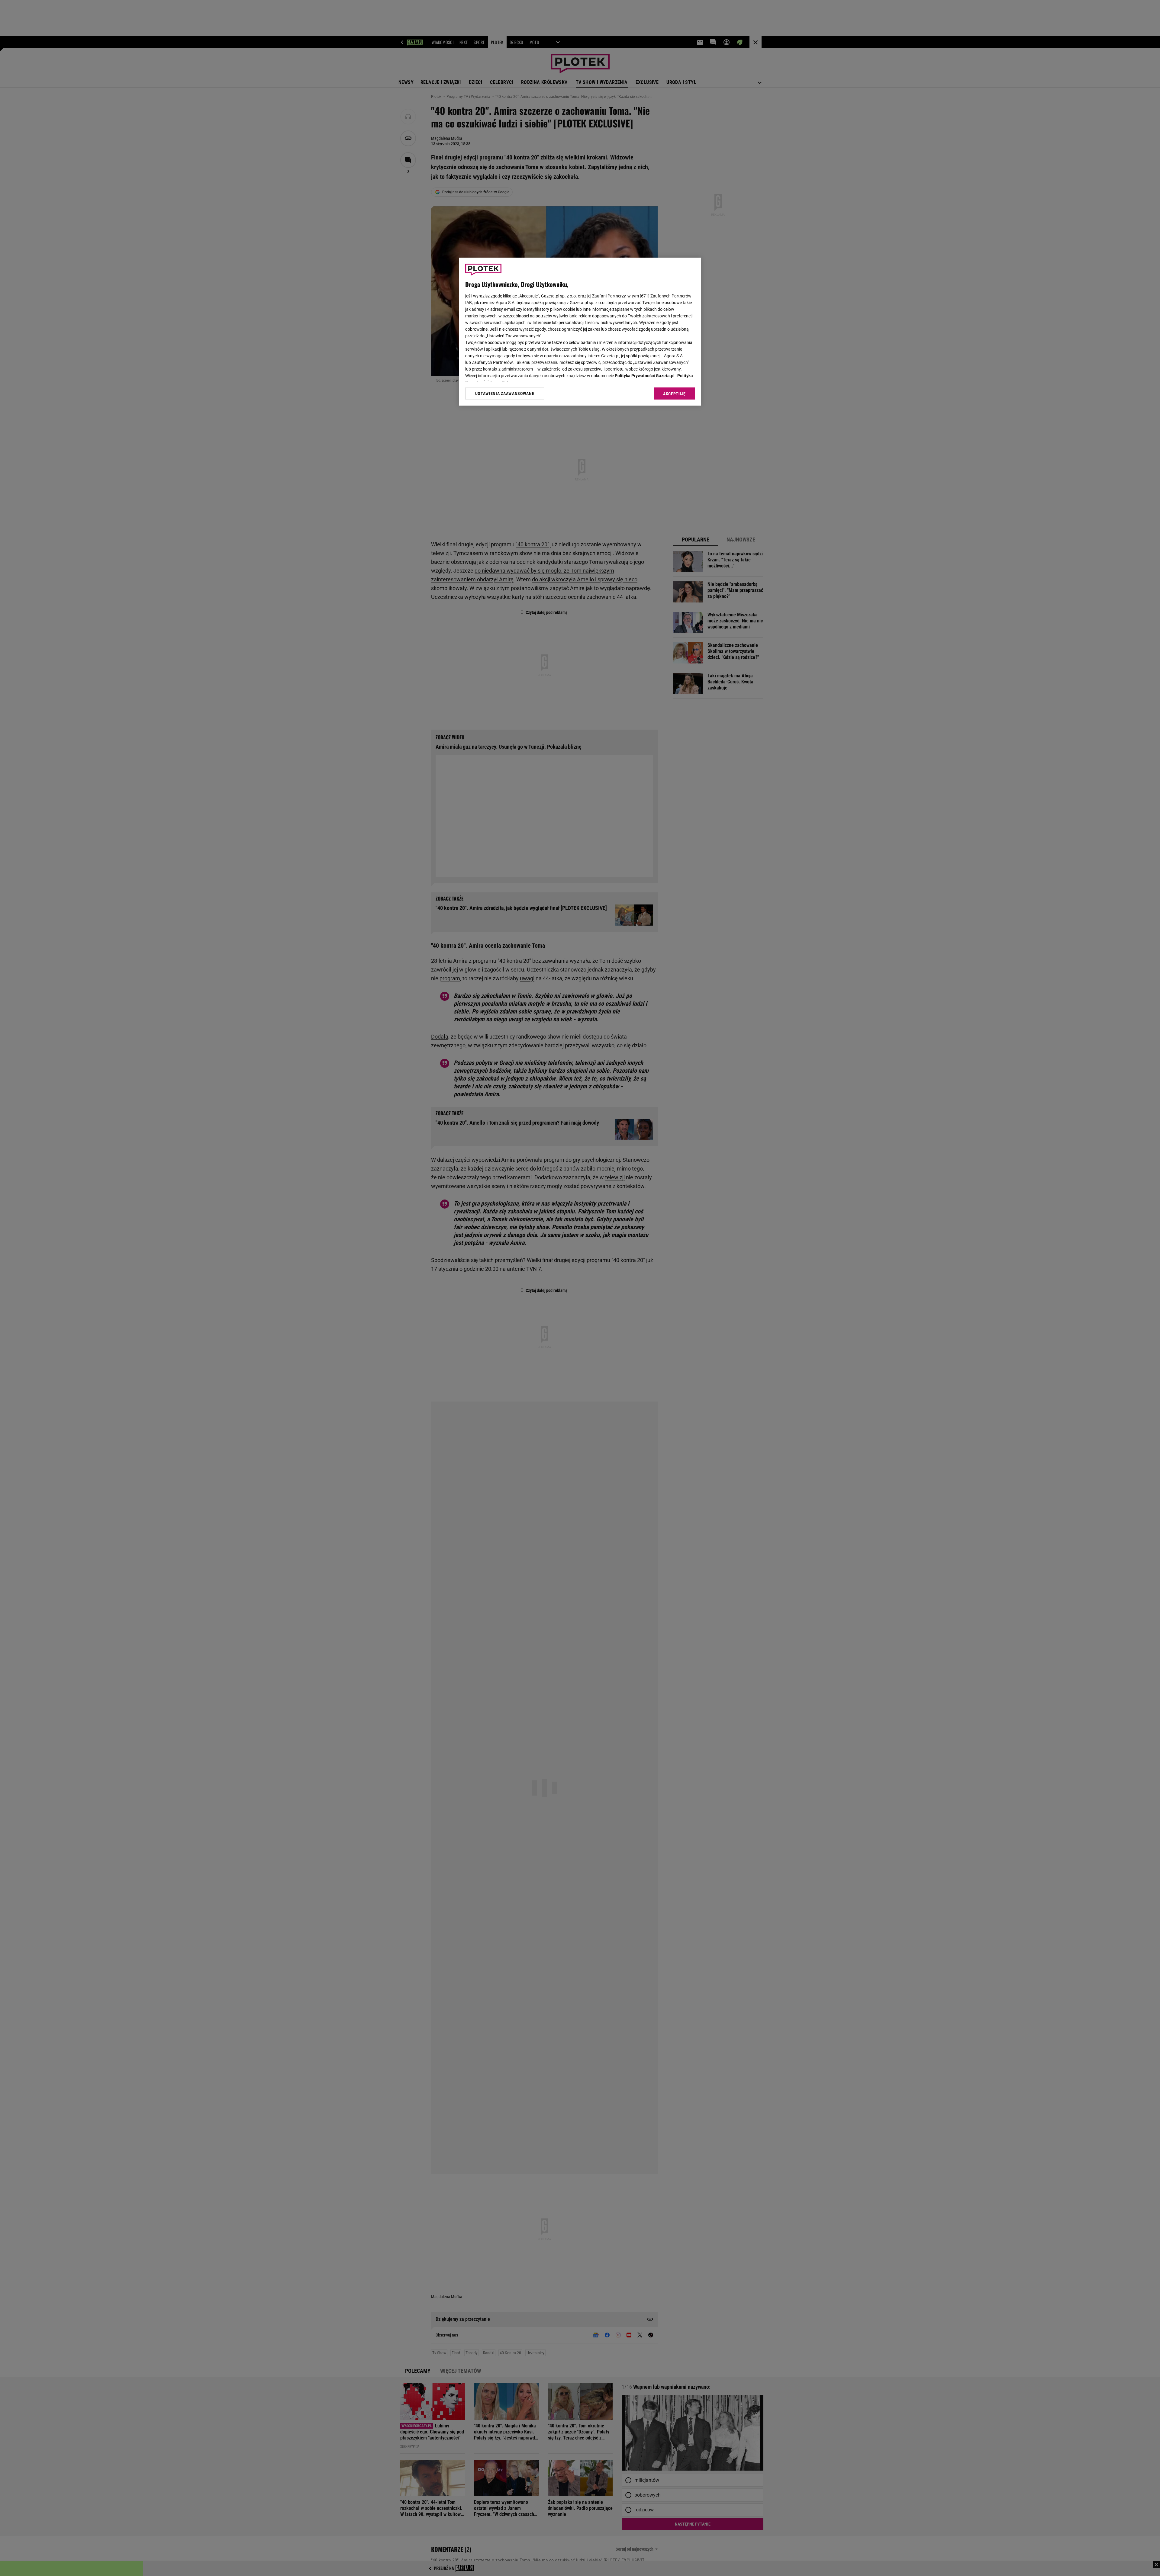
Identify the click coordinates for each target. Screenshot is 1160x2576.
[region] (580, 332)
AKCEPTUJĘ (674, 394)
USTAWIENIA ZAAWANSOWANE (505, 393)
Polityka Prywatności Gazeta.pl (645, 376)
